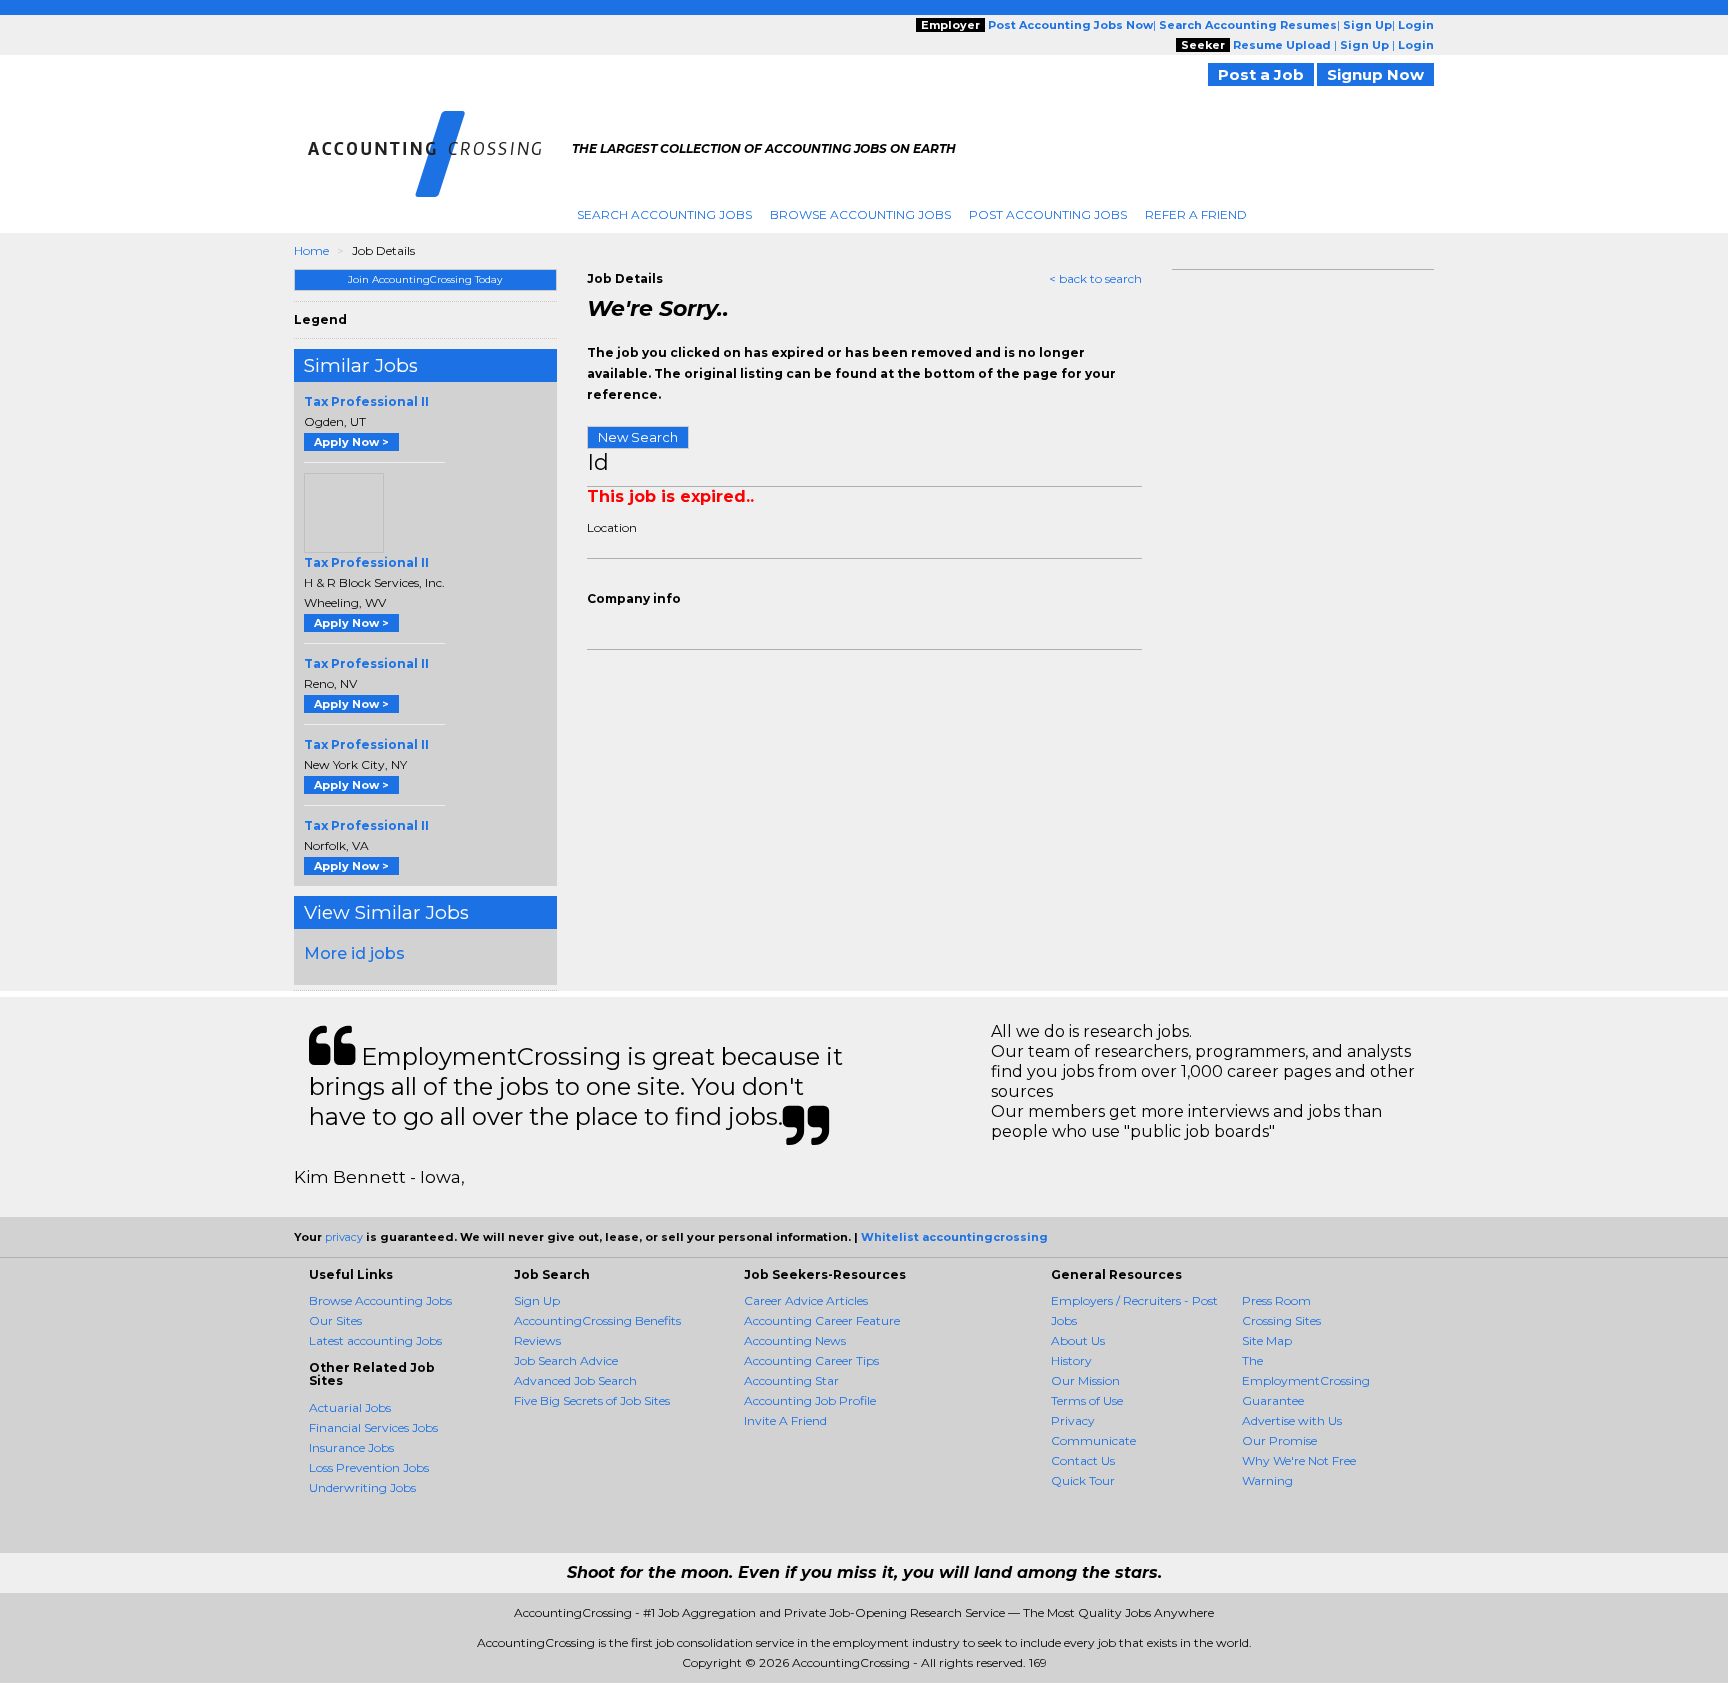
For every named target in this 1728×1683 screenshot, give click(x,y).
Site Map (1267, 1340)
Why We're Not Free (1299, 1460)
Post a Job (1261, 74)
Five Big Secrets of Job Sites (592, 1400)
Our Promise (1279, 1440)
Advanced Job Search (575, 1380)
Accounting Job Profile (810, 1400)
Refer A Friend (1196, 214)
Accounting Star (791, 1380)
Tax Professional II (366, 401)
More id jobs (354, 953)
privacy (344, 1237)
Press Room (1276, 1300)
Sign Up (537, 1300)
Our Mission (1085, 1380)
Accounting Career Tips (811, 1360)
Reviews (537, 1340)
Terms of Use (1087, 1400)
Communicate (1093, 1440)
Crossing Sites (1281, 1320)
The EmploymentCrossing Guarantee (1306, 1380)
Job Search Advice (566, 1360)
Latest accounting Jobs (375, 1340)
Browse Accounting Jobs (860, 214)
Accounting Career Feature (822, 1320)
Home (311, 250)
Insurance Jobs (351, 1447)
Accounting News (795, 1340)
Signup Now (1375, 74)
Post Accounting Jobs (1048, 214)
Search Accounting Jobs (664, 214)
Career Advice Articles (806, 1300)
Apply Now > (351, 442)
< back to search (1095, 278)
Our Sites (335, 1320)
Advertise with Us (1292, 1420)
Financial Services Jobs (373, 1427)
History (1071, 1360)
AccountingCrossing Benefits (597, 1320)
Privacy (1073, 1420)
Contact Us (1083, 1460)
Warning (1267, 1480)
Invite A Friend (785, 1420)
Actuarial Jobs (350, 1407)
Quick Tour (1083, 1480)
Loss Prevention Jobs (369, 1467)
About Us (1078, 1340)
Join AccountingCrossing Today (425, 279)
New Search (638, 437)
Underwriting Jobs (362, 1487)
